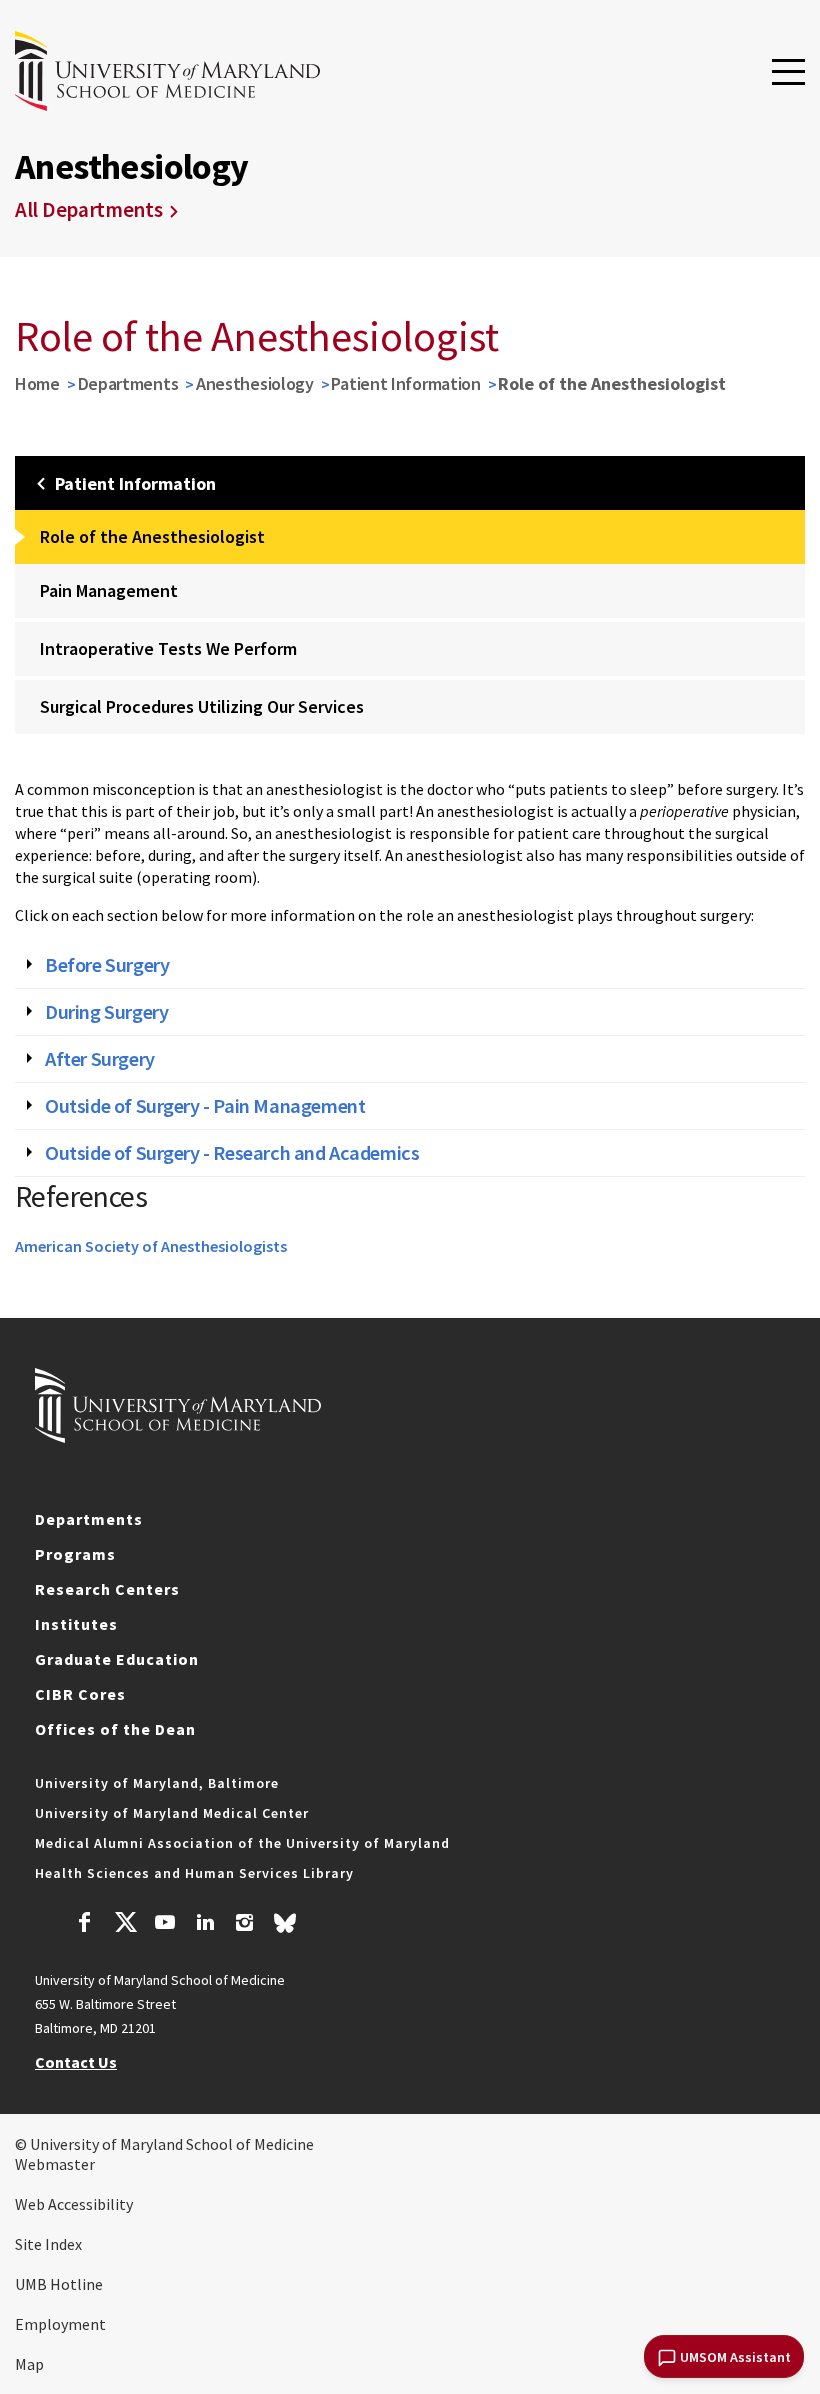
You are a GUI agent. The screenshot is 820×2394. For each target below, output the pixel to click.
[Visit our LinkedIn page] (205, 1925)
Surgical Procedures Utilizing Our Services (202, 706)
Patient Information (405, 383)
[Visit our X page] (125, 1925)
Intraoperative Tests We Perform (168, 648)
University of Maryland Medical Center (172, 1813)
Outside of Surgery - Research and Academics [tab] (232, 1153)
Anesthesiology (255, 383)
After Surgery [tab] (100, 1059)
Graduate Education (117, 1659)
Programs (75, 1554)
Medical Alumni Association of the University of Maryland (242, 1843)
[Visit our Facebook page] (85, 1925)
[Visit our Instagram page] (244, 1925)
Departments (128, 383)
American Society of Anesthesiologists (151, 1246)
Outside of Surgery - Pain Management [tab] (205, 1106)
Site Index (48, 2244)
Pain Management (109, 590)
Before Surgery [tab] (107, 965)
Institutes (76, 1624)
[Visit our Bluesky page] (285, 1928)
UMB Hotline (59, 2284)
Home (37, 383)
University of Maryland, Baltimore (157, 1783)
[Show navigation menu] (788, 73)
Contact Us (76, 2062)
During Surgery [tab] (106, 1012)
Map (29, 2364)
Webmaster (55, 2164)
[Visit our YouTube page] (165, 1925)
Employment (60, 2324)
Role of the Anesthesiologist (152, 536)
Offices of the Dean (115, 1729)
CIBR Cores (80, 1694)
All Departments (89, 209)
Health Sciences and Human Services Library (194, 1873)
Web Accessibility (74, 2204)
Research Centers (107, 1589)
